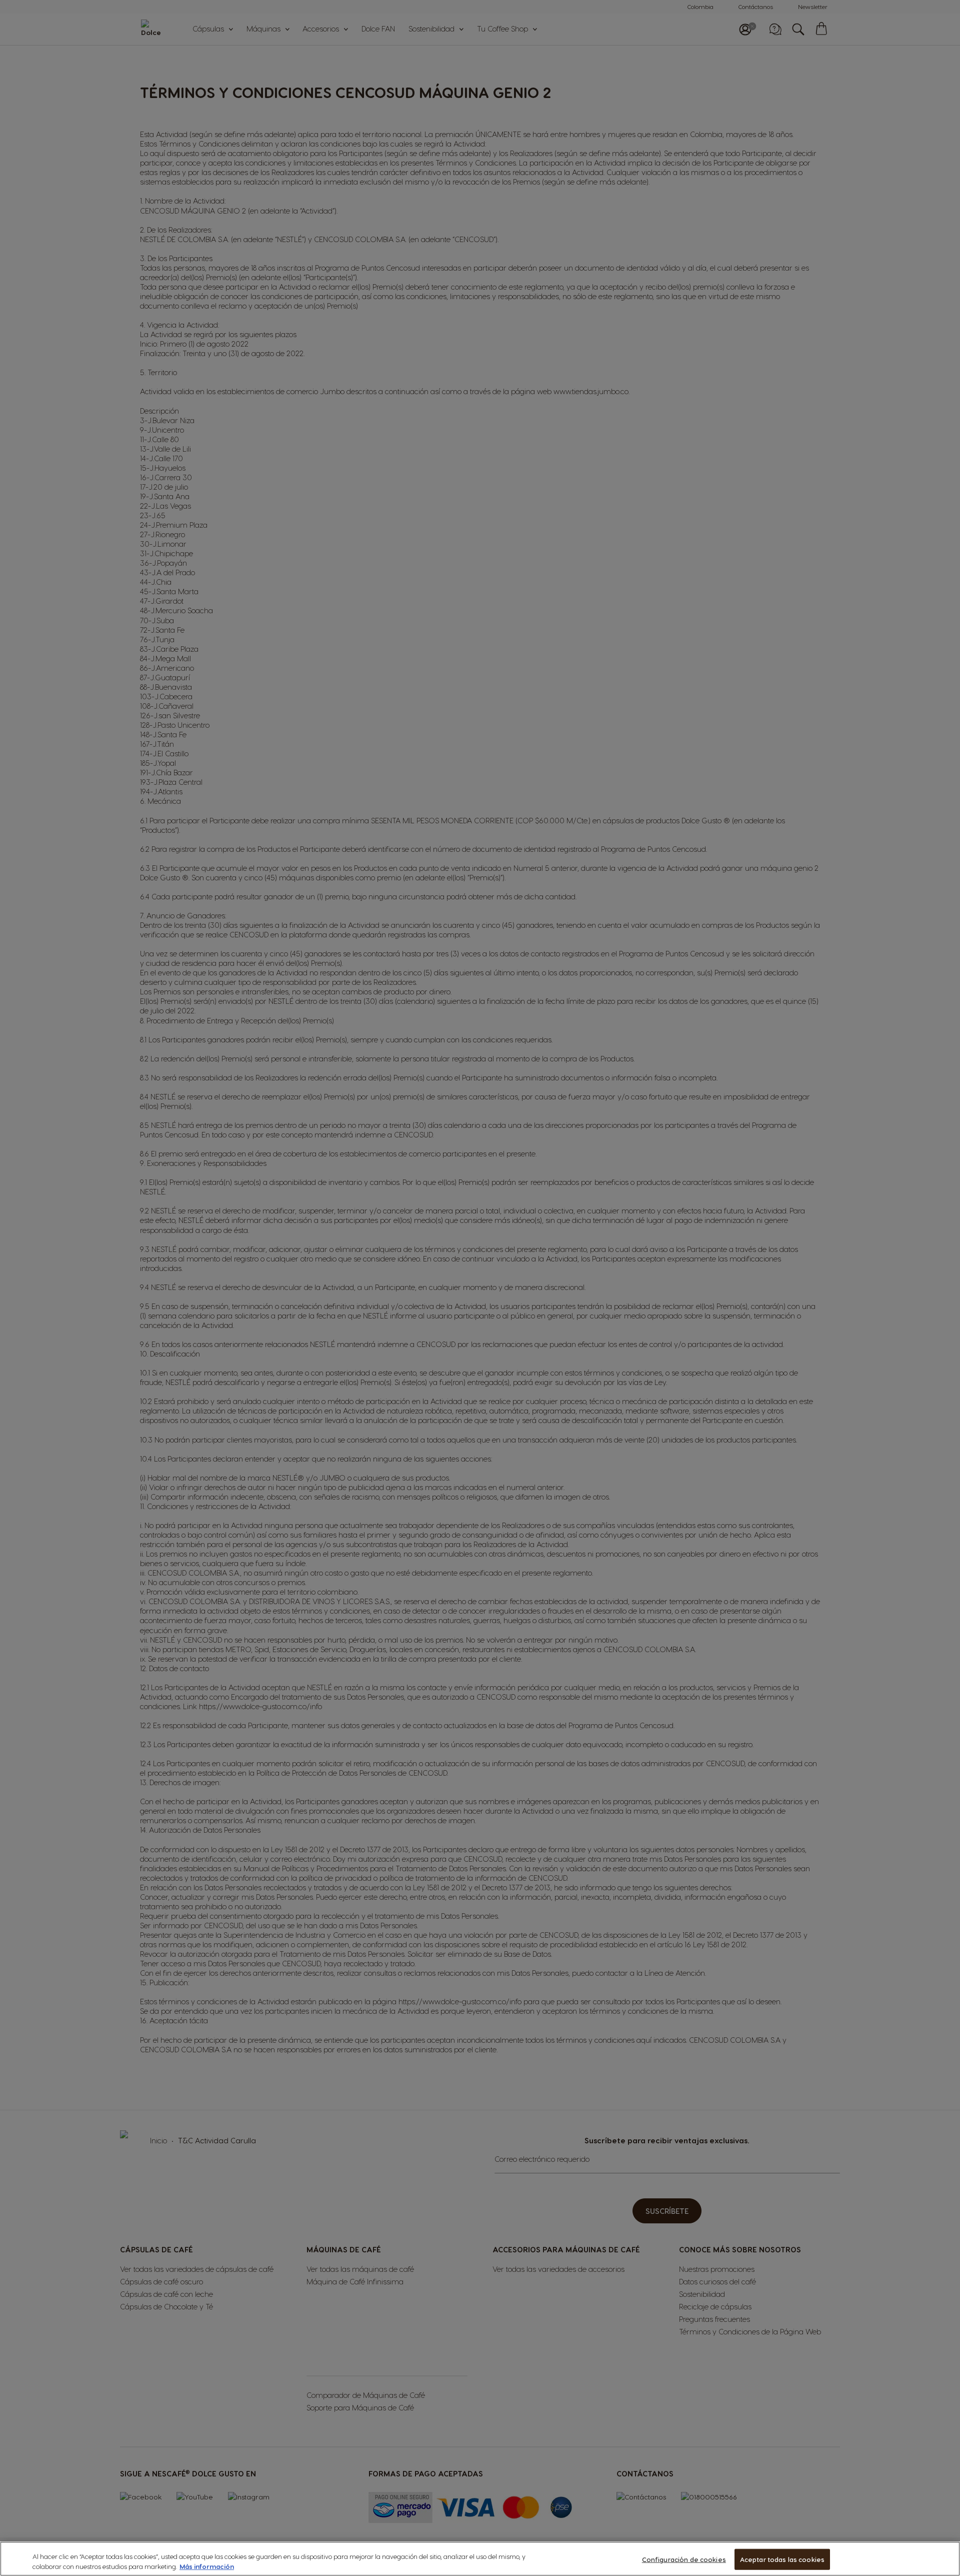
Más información (207, 2566)
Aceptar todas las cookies (782, 2559)
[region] (480, 2559)
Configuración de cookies (684, 2559)
